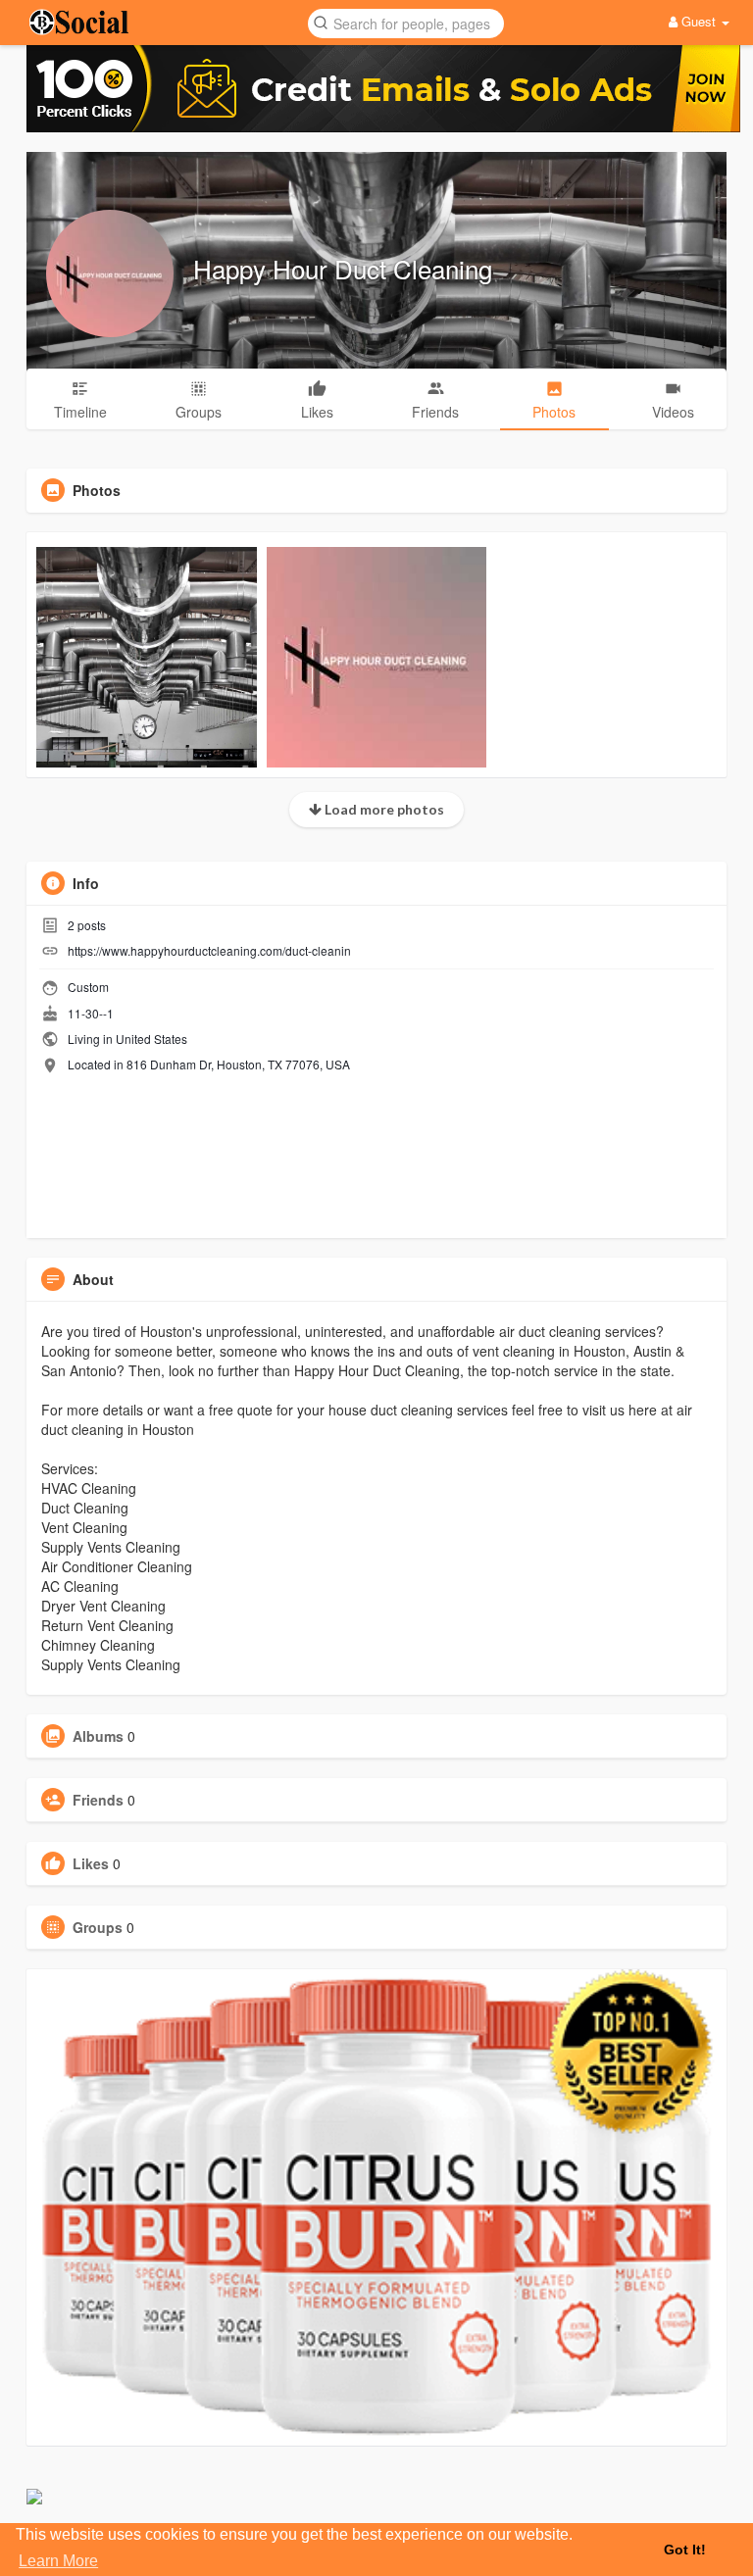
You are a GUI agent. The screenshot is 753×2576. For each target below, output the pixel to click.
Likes (91, 1863)
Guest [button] (699, 21)
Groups (98, 1927)
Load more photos (383, 809)
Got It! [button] (685, 2550)
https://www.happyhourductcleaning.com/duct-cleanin (209, 950)
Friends (98, 1800)
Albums (98, 1736)
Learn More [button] (58, 2561)
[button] (406, 22)
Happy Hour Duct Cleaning (343, 268)
